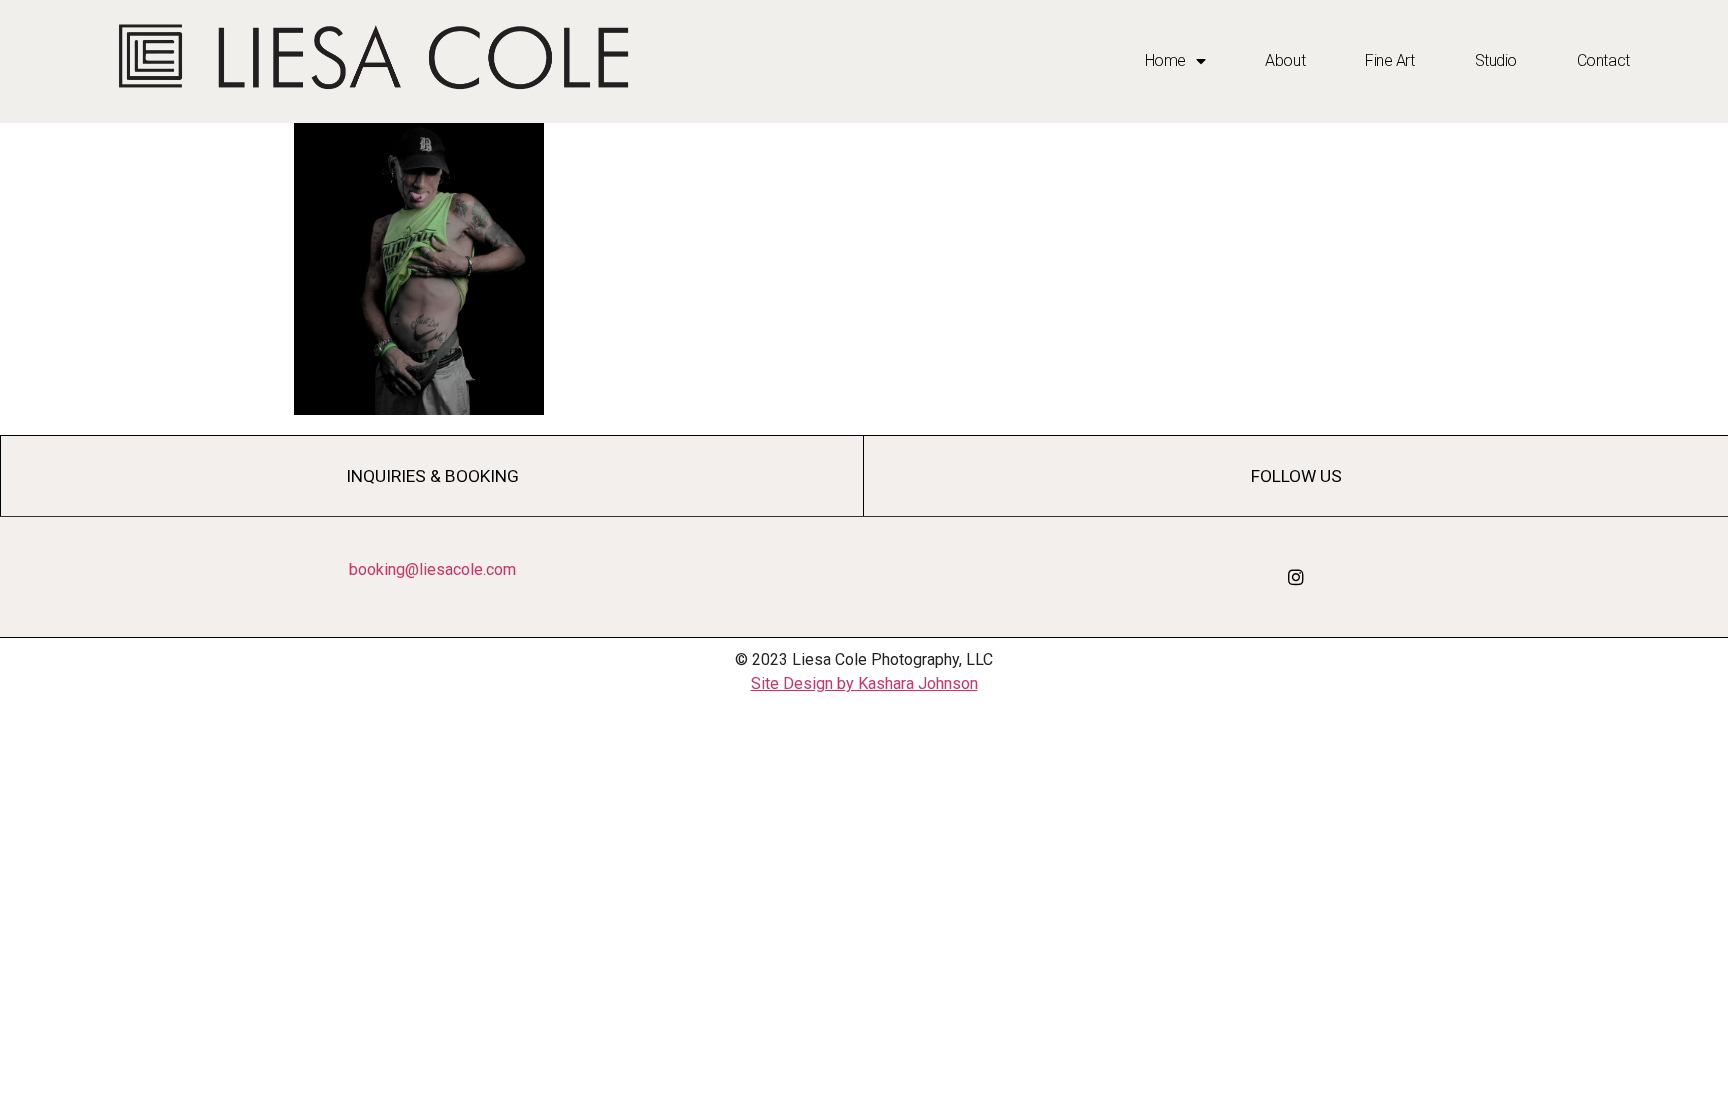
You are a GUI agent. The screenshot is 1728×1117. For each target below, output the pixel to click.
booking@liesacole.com (432, 569)
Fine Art (1389, 60)
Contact (1603, 60)
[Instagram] (1296, 577)
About (1285, 60)
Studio (1496, 60)
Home (1165, 60)
